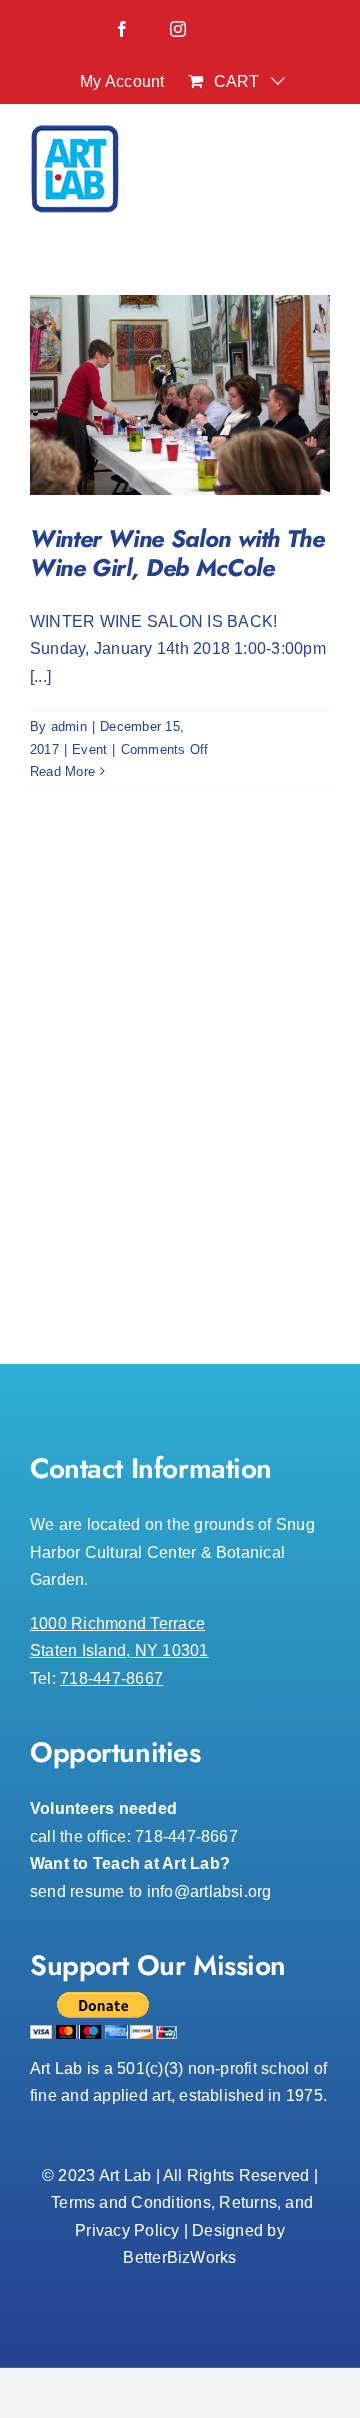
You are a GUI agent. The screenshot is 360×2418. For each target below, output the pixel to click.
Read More (62, 771)
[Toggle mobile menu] (319, 174)
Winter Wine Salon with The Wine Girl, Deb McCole (177, 553)
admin (69, 726)
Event (89, 749)
